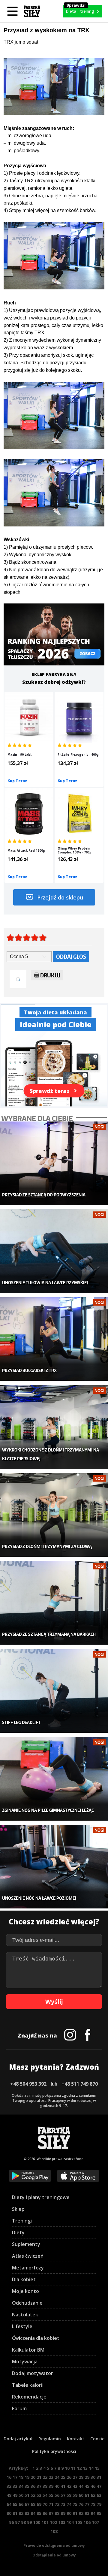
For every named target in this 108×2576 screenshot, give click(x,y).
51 (27, 2495)
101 (45, 2522)
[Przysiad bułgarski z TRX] (54, 1339)
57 (63, 2495)
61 (87, 2495)
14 (91, 2468)
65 (15, 2504)
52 (33, 2495)
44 (81, 2486)
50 (21, 2495)
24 (57, 2477)
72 (57, 2504)
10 (67, 2468)
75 (75, 2504)
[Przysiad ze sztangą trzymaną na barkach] (54, 1603)
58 (69, 2495)
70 (45, 2504)
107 (95, 2522)
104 (70, 2522)
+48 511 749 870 (80, 2084)
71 (51, 2504)
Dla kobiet (24, 2279)
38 (45, 2486)
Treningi (22, 2221)
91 (75, 2513)
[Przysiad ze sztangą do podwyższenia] (54, 1163)
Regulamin (50, 2439)
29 (87, 2477)
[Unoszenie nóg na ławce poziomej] (54, 1867)
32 (9, 2486)
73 (63, 2504)
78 (93, 2504)
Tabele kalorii (28, 2385)
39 (51, 2486)
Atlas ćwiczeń (28, 2256)
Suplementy (26, 2244)
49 (15, 2495)
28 (81, 2477)
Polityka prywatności (54, 2451)
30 (93, 2477)
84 (33, 2513)
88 (57, 2513)
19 (27, 2477)
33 (15, 2486)
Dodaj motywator (33, 2373)
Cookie (97, 2439)
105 (79, 2522)
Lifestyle (22, 2326)
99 (29, 2522)
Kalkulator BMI (29, 2350)
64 (9, 2504)
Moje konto (25, 2291)
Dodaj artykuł (18, 2439)
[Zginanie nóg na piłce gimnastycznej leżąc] (54, 1779)
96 (11, 2522)
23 (51, 2477)
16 (9, 2477)
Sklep (18, 2209)
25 (63, 2477)
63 (99, 2495)
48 (9, 2495)
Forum (19, 2408)
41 (63, 2486)
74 (69, 2504)
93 (87, 2513)
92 (81, 2513)
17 (15, 2477)
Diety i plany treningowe (41, 2197)
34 (21, 2486)
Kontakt (76, 2439)
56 (57, 2495)
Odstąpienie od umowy (54, 2555)
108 (54, 2531)
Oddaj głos (71, 956)
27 (75, 2477)
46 (93, 2486)
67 (27, 2504)
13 (85, 2468)
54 (45, 2495)
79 (99, 2504)
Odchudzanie (27, 2303)
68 (33, 2504)
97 (17, 2522)
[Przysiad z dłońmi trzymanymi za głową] (54, 1515)
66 (21, 2504)
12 (79, 2468)
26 (69, 2477)
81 (15, 2513)
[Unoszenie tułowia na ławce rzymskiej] (54, 1251)
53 (39, 2495)
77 (87, 2504)
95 (99, 2513)
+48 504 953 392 (28, 2084)
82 (21, 2513)
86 (45, 2513)
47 (99, 2486)
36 (33, 2486)
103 (62, 2522)
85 (39, 2513)
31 (99, 2477)
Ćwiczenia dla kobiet (36, 2338)
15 (97, 2468)
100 (37, 2522)
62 (93, 2495)
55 (51, 2495)
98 (23, 2522)
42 (69, 2486)
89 (63, 2513)
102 (53, 2522)
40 (57, 2486)
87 (51, 2513)
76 (81, 2504)
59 (75, 2495)
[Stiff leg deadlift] (54, 1691)
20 (33, 2477)
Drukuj (50, 975)
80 (9, 2513)
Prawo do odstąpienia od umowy (54, 2545)
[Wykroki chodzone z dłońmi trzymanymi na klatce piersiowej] (54, 1427)
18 (21, 2477)
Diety (18, 2232)
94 (93, 2513)
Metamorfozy (28, 2268)
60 (81, 2495)
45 (87, 2486)
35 (27, 2486)
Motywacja (25, 2362)
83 (27, 2513)
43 (75, 2486)
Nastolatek (25, 2315)
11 (73, 2468)
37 (39, 2486)
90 (69, 2513)
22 (45, 2477)
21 (39, 2477)
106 (87, 2522)
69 (39, 2504)
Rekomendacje (29, 2397)
